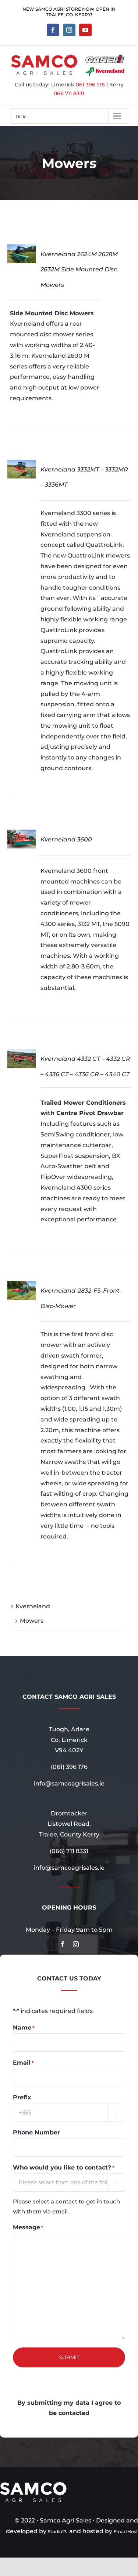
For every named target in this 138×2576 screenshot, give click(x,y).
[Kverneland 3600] (22, 835)
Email (23, 2063)
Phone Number (36, 2132)
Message (28, 2227)
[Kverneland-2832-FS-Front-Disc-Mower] (22, 1286)
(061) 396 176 (69, 1767)
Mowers (32, 1621)
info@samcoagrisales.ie (69, 1783)
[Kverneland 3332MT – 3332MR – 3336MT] (22, 465)
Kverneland (33, 1606)
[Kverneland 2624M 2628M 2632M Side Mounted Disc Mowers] (22, 249)
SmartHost (126, 2532)
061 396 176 (90, 85)
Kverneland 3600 (66, 839)
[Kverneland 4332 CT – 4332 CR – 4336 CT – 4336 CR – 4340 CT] (22, 1054)
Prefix (22, 2097)
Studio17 (57, 2532)
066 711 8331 (69, 93)
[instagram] (76, 1944)
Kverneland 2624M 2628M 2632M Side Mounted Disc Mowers (79, 270)
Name (24, 2028)
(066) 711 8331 (69, 1851)
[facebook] (63, 1944)
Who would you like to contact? (64, 2167)
